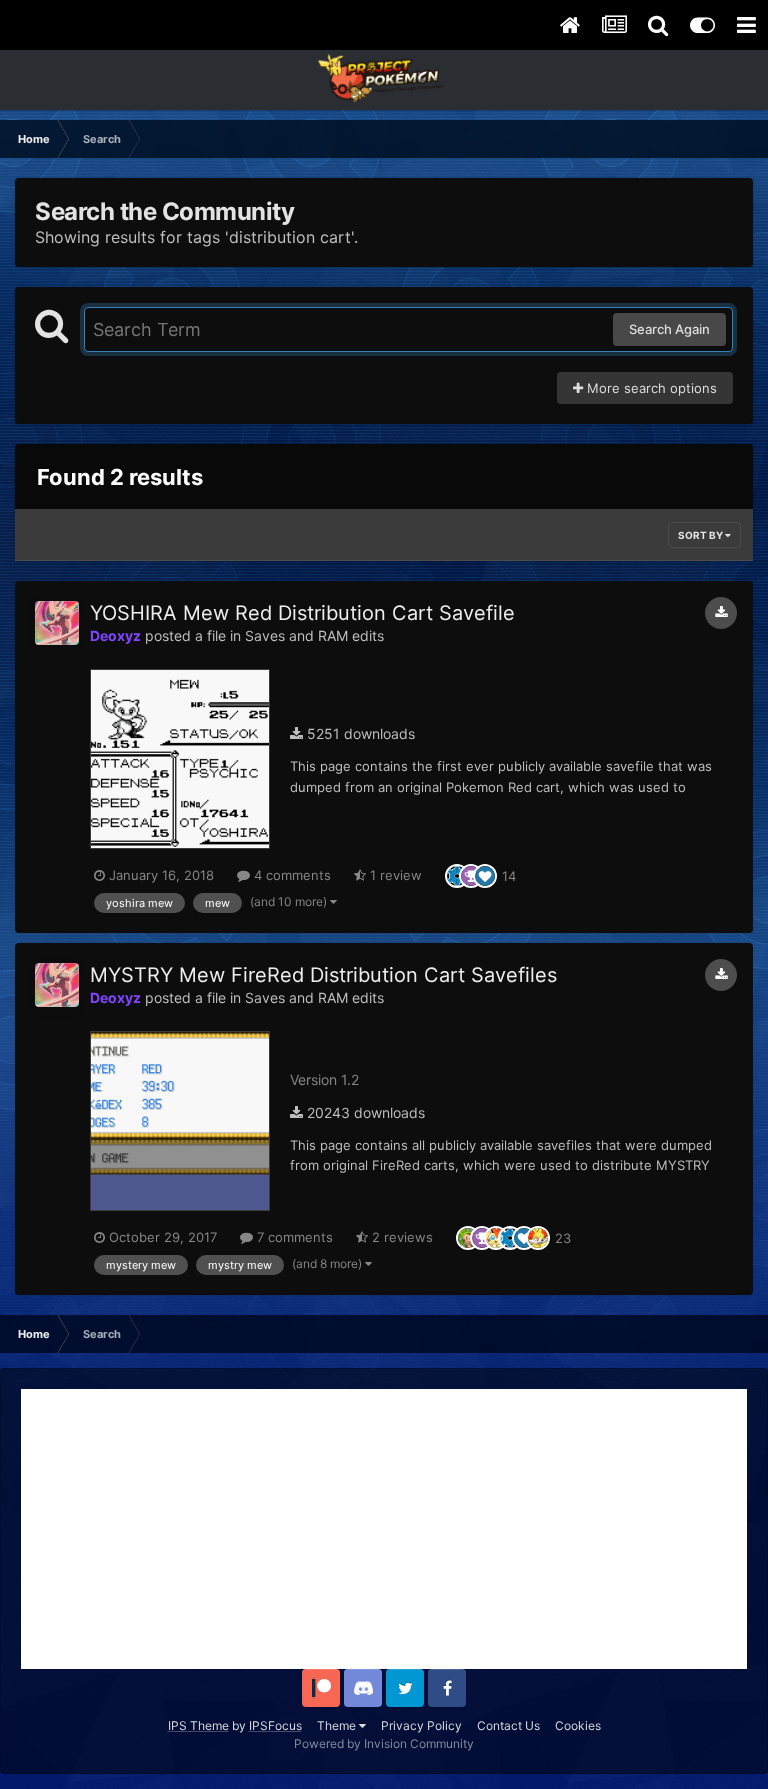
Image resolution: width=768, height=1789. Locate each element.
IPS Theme (198, 1725)
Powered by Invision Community (384, 1743)
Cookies (578, 1725)
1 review (394, 875)
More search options (650, 388)
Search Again (669, 329)
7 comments (293, 1237)
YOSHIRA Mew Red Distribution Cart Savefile (302, 613)
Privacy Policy (421, 1725)
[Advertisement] (384, 1529)
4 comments (290, 875)
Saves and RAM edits (314, 635)
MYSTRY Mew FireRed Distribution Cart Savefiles (323, 975)
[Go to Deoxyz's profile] (57, 623)
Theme (338, 1725)
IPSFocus (275, 1725)
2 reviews (400, 1237)
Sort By (701, 535)
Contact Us (508, 1725)
